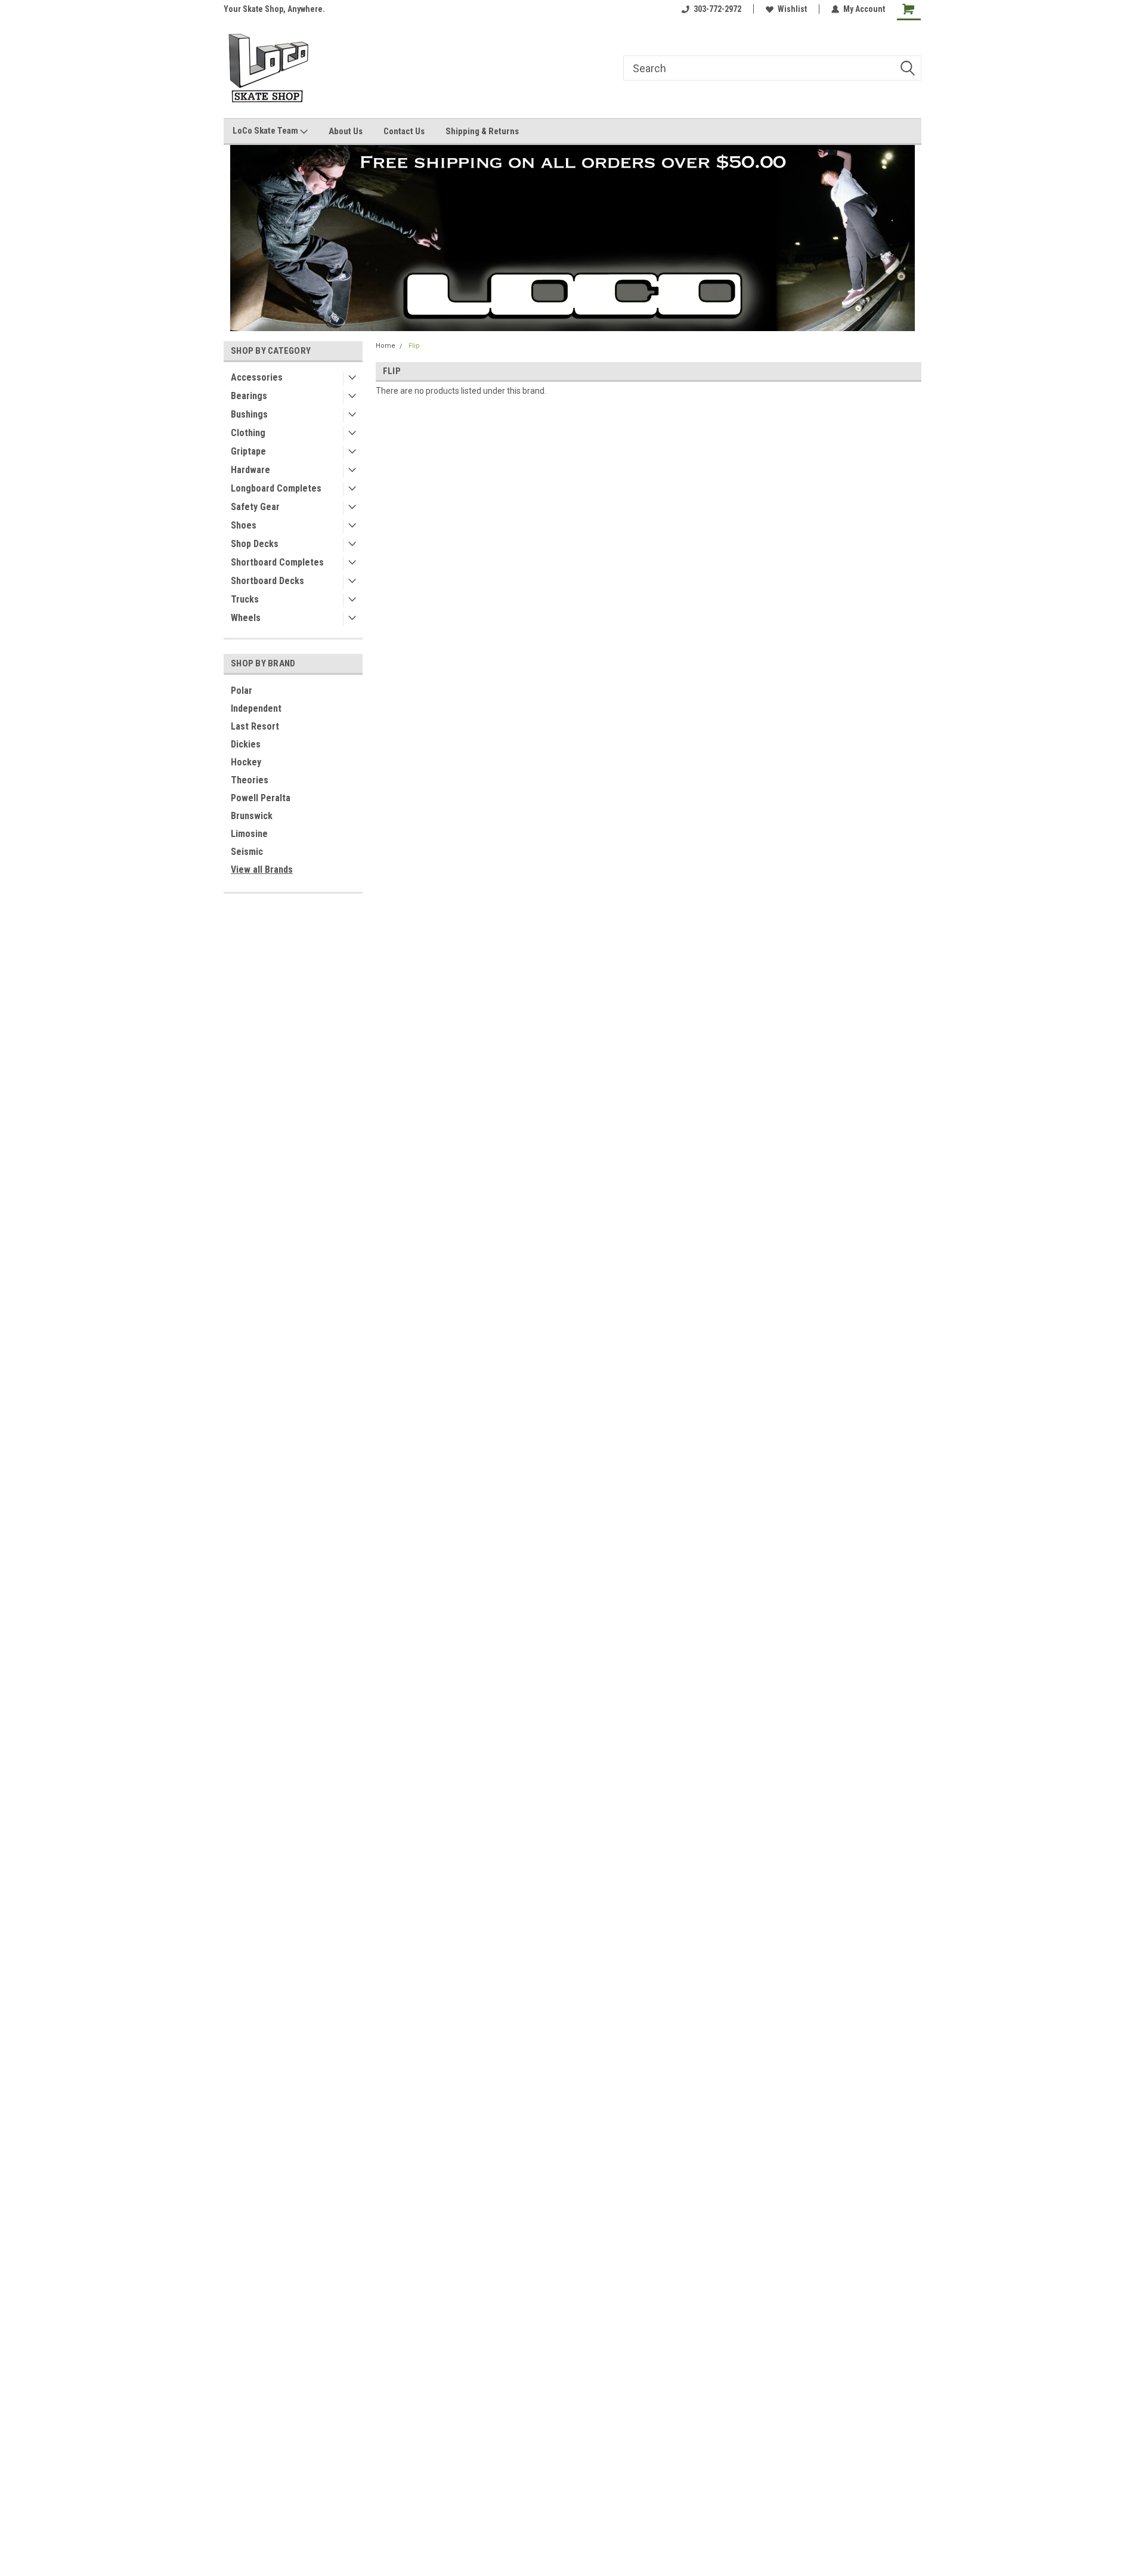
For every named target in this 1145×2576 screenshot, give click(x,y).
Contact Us (404, 131)
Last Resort (255, 726)
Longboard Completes (276, 488)
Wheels (246, 618)
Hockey (246, 762)
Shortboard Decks (267, 581)
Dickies (246, 744)
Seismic (247, 852)
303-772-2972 (717, 9)
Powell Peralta (261, 798)
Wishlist (792, 9)
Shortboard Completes (277, 562)
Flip (414, 346)
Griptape (248, 451)
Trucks (245, 599)
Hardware (250, 470)
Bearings (249, 396)
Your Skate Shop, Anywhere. (274, 9)
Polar (242, 691)
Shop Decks (255, 544)
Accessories (257, 377)
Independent (256, 708)
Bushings (249, 414)
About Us (346, 131)
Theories (250, 780)
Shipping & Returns (482, 131)
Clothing (248, 433)
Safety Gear (255, 507)
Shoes (244, 525)
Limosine (249, 834)
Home (386, 346)
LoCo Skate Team (266, 131)
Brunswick (252, 816)
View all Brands (262, 870)
